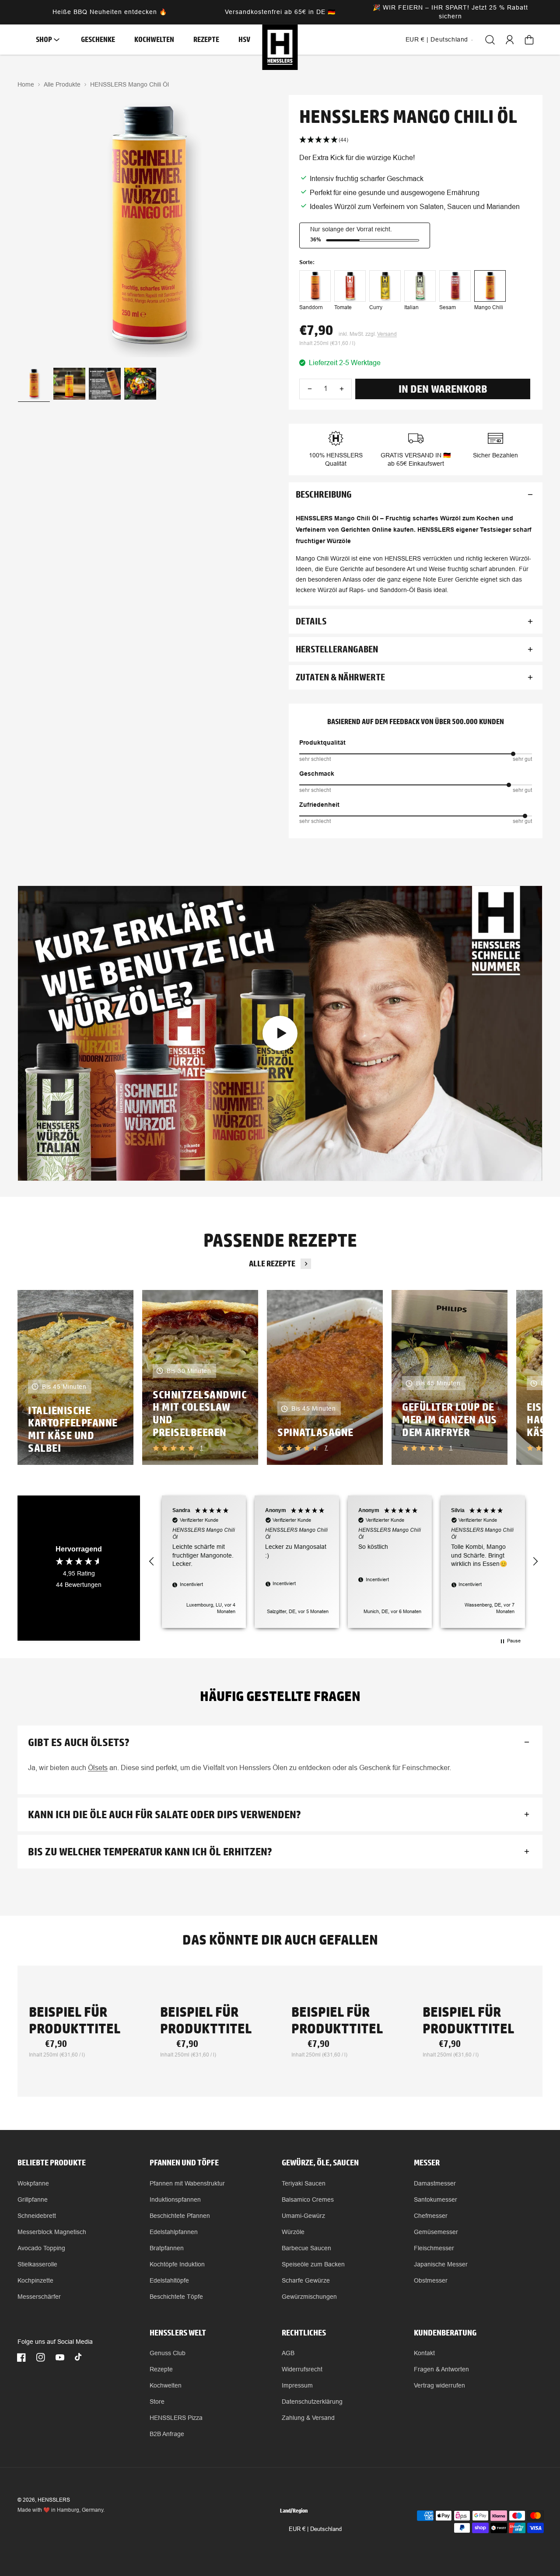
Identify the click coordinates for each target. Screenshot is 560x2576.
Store (157, 2402)
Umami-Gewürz (303, 2216)
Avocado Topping (41, 2248)
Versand (387, 334)
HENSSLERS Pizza (176, 2418)
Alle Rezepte (272, 1264)
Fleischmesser (434, 2248)
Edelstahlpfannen (174, 2232)
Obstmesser (431, 2280)
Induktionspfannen (175, 2200)
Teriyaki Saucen (304, 2183)
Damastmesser (435, 2183)
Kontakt (424, 2353)
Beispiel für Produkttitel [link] (75, 2020)
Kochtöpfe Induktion (177, 2264)
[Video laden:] (280, 1033)
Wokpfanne (33, 2183)
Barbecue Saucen (306, 2248)
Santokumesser (436, 2200)
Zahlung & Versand (308, 2418)
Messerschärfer (39, 2297)
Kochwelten (166, 2385)
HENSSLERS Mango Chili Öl (129, 84)
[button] (45, 40)
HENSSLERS (54, 2500)
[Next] (521, 1377)
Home (26, 84)
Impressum (297, 2385)
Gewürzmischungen (309, 2297)
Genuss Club (168, 2353)
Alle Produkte (62, 84)
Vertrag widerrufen (439, 2385)
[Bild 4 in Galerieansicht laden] (140, 384)
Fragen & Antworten (441, 2369)
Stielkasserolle (37, 2264)
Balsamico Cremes (308, 2200)
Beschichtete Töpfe (176, 2297)
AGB (288, 2353)
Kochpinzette (35, 2280)
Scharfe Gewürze (306, 2280)
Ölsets (98, 1768)
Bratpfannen (167, 2248)
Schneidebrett (37, 2216)
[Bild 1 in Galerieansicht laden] (34, 384)
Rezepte (161, 2369)
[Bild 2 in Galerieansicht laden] (69, 384)
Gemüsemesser (436, 2232)
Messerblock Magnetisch (52, 2232)
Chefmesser (431, 2216)
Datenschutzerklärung (312, 2402)
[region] (343, 1562)
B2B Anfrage (167, 2434)
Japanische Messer (441, 2264)
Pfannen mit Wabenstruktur (187, 2183)
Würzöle (293, 2232)
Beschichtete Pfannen (180, 2216)
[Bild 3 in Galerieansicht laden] (105, 384)
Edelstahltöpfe (169, 2280)
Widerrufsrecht (302, 2369)
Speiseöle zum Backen (313, 2264)
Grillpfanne (33, 2200)
